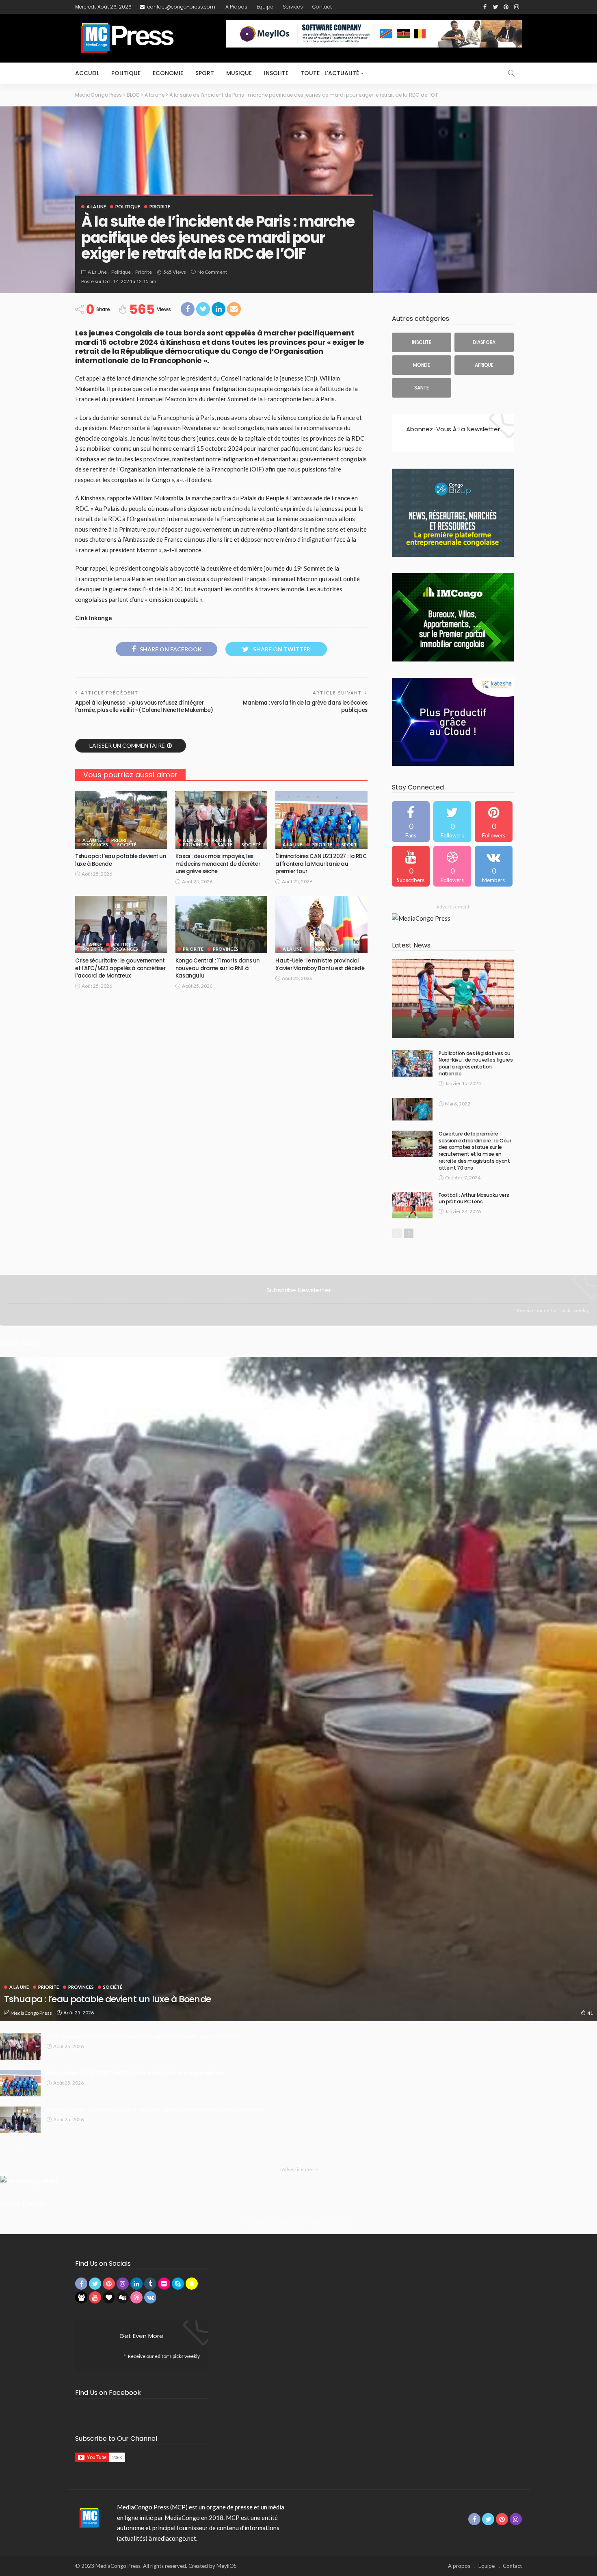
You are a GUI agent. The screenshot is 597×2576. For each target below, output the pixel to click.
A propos (236, 7)
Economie (168, 73)
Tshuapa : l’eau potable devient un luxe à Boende (121, 860)
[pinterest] (494, 822)
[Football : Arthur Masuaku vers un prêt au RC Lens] (412, 1205)
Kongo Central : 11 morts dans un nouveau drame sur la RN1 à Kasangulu (217, 968)
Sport (205, 73)
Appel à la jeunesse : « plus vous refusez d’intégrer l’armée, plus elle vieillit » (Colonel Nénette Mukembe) (144, 706)
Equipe (265, 7)
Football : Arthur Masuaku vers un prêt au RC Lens (474, 1198)
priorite (160, 207)
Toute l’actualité (330, 73)
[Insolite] (422, 342)
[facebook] (411, 822)
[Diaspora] (484, 342)
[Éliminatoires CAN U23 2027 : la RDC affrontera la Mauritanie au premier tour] (321, 820)
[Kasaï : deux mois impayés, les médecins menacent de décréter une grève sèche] (222, 820)
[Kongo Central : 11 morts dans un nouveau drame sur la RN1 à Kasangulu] (222, 925)
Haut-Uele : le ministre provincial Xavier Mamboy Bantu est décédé (320, 964)
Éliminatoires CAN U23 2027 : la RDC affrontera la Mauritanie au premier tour (321, 864)
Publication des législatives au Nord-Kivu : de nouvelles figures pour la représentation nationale (476, 1063)
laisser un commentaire (127, 745)
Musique (239, 73)
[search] (511, 73)
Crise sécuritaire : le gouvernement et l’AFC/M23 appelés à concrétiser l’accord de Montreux (120, 968)
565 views (175, 272)
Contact (322, 7)
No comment (212, 272)
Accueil (87, 73)
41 (590, 2013)
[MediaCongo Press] (88, 2518)
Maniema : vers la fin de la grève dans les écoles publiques (305, 706)
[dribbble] (452, 866)
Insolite (276, 73)
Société (127, 845)
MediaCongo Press (31, 2013)
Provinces (95, 845)
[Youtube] (411, 866)
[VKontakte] (494, 866)
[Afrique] (484, 365)
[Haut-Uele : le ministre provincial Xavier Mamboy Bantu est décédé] (321, 925)
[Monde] (422, 365)
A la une (96, 207)
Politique (126, 73)
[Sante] (422, 388)
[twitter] (452, 822)
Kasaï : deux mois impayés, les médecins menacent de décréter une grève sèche (218, 864)
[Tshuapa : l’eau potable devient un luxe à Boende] (121, 820)
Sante (225, 845)
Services (293, 7)
